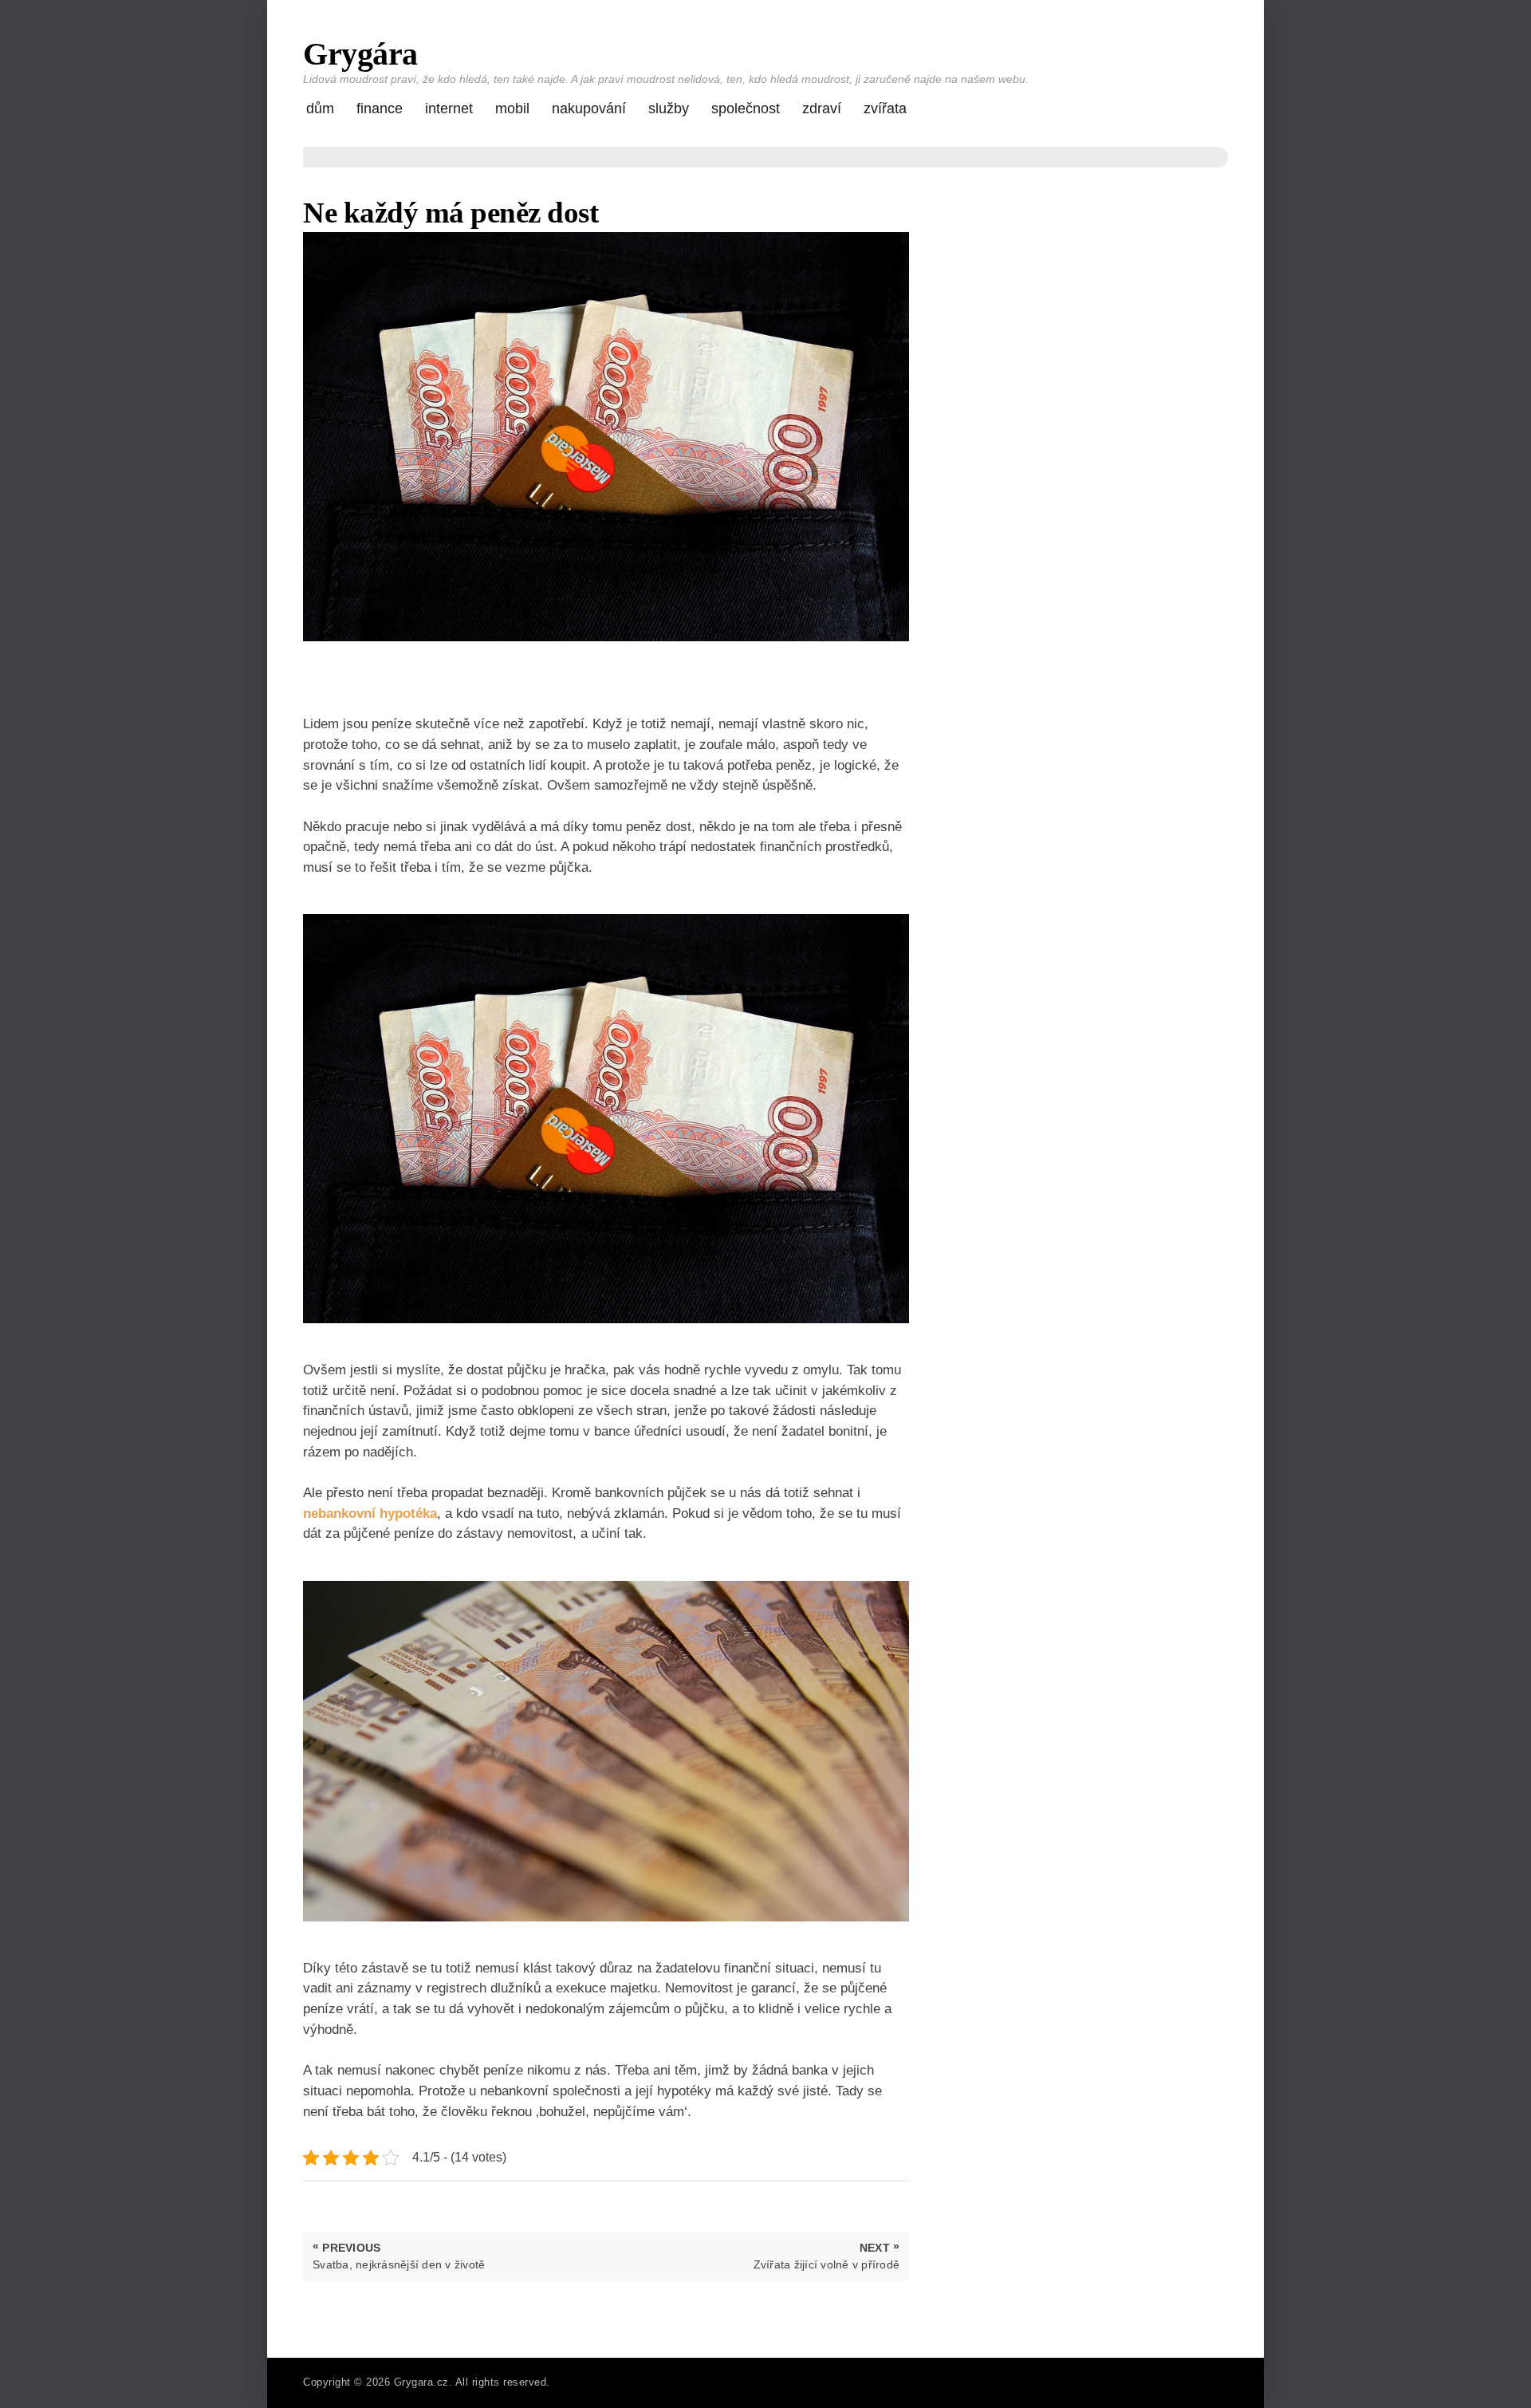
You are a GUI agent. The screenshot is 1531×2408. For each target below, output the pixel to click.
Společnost (746, 108)
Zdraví (822, 108)
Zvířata (885, 108)
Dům (320, 108)
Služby (669, 108)
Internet (449, 108)
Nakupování (589, 108)
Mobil (512, 108)
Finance (380, 108)
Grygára (360, 54)
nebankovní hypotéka (370, 1513)
